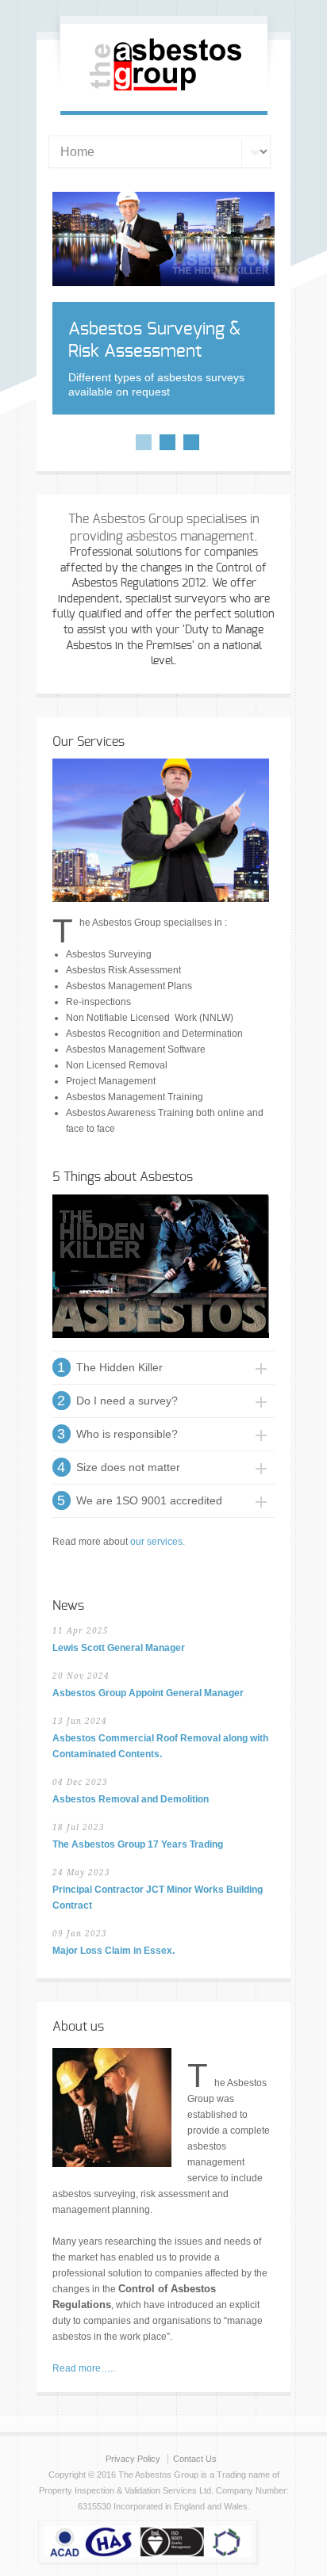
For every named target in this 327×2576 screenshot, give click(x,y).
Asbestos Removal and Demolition (131, 1799)
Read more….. (84, 2368)
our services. (158, 1542)
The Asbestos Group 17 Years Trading (138, 1844)
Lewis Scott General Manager (119, 1648)
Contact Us (195, 2459)
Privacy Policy (133, 2459)
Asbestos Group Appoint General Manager (148, 1693)
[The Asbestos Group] (164, 94)
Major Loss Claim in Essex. (113, 1951)
